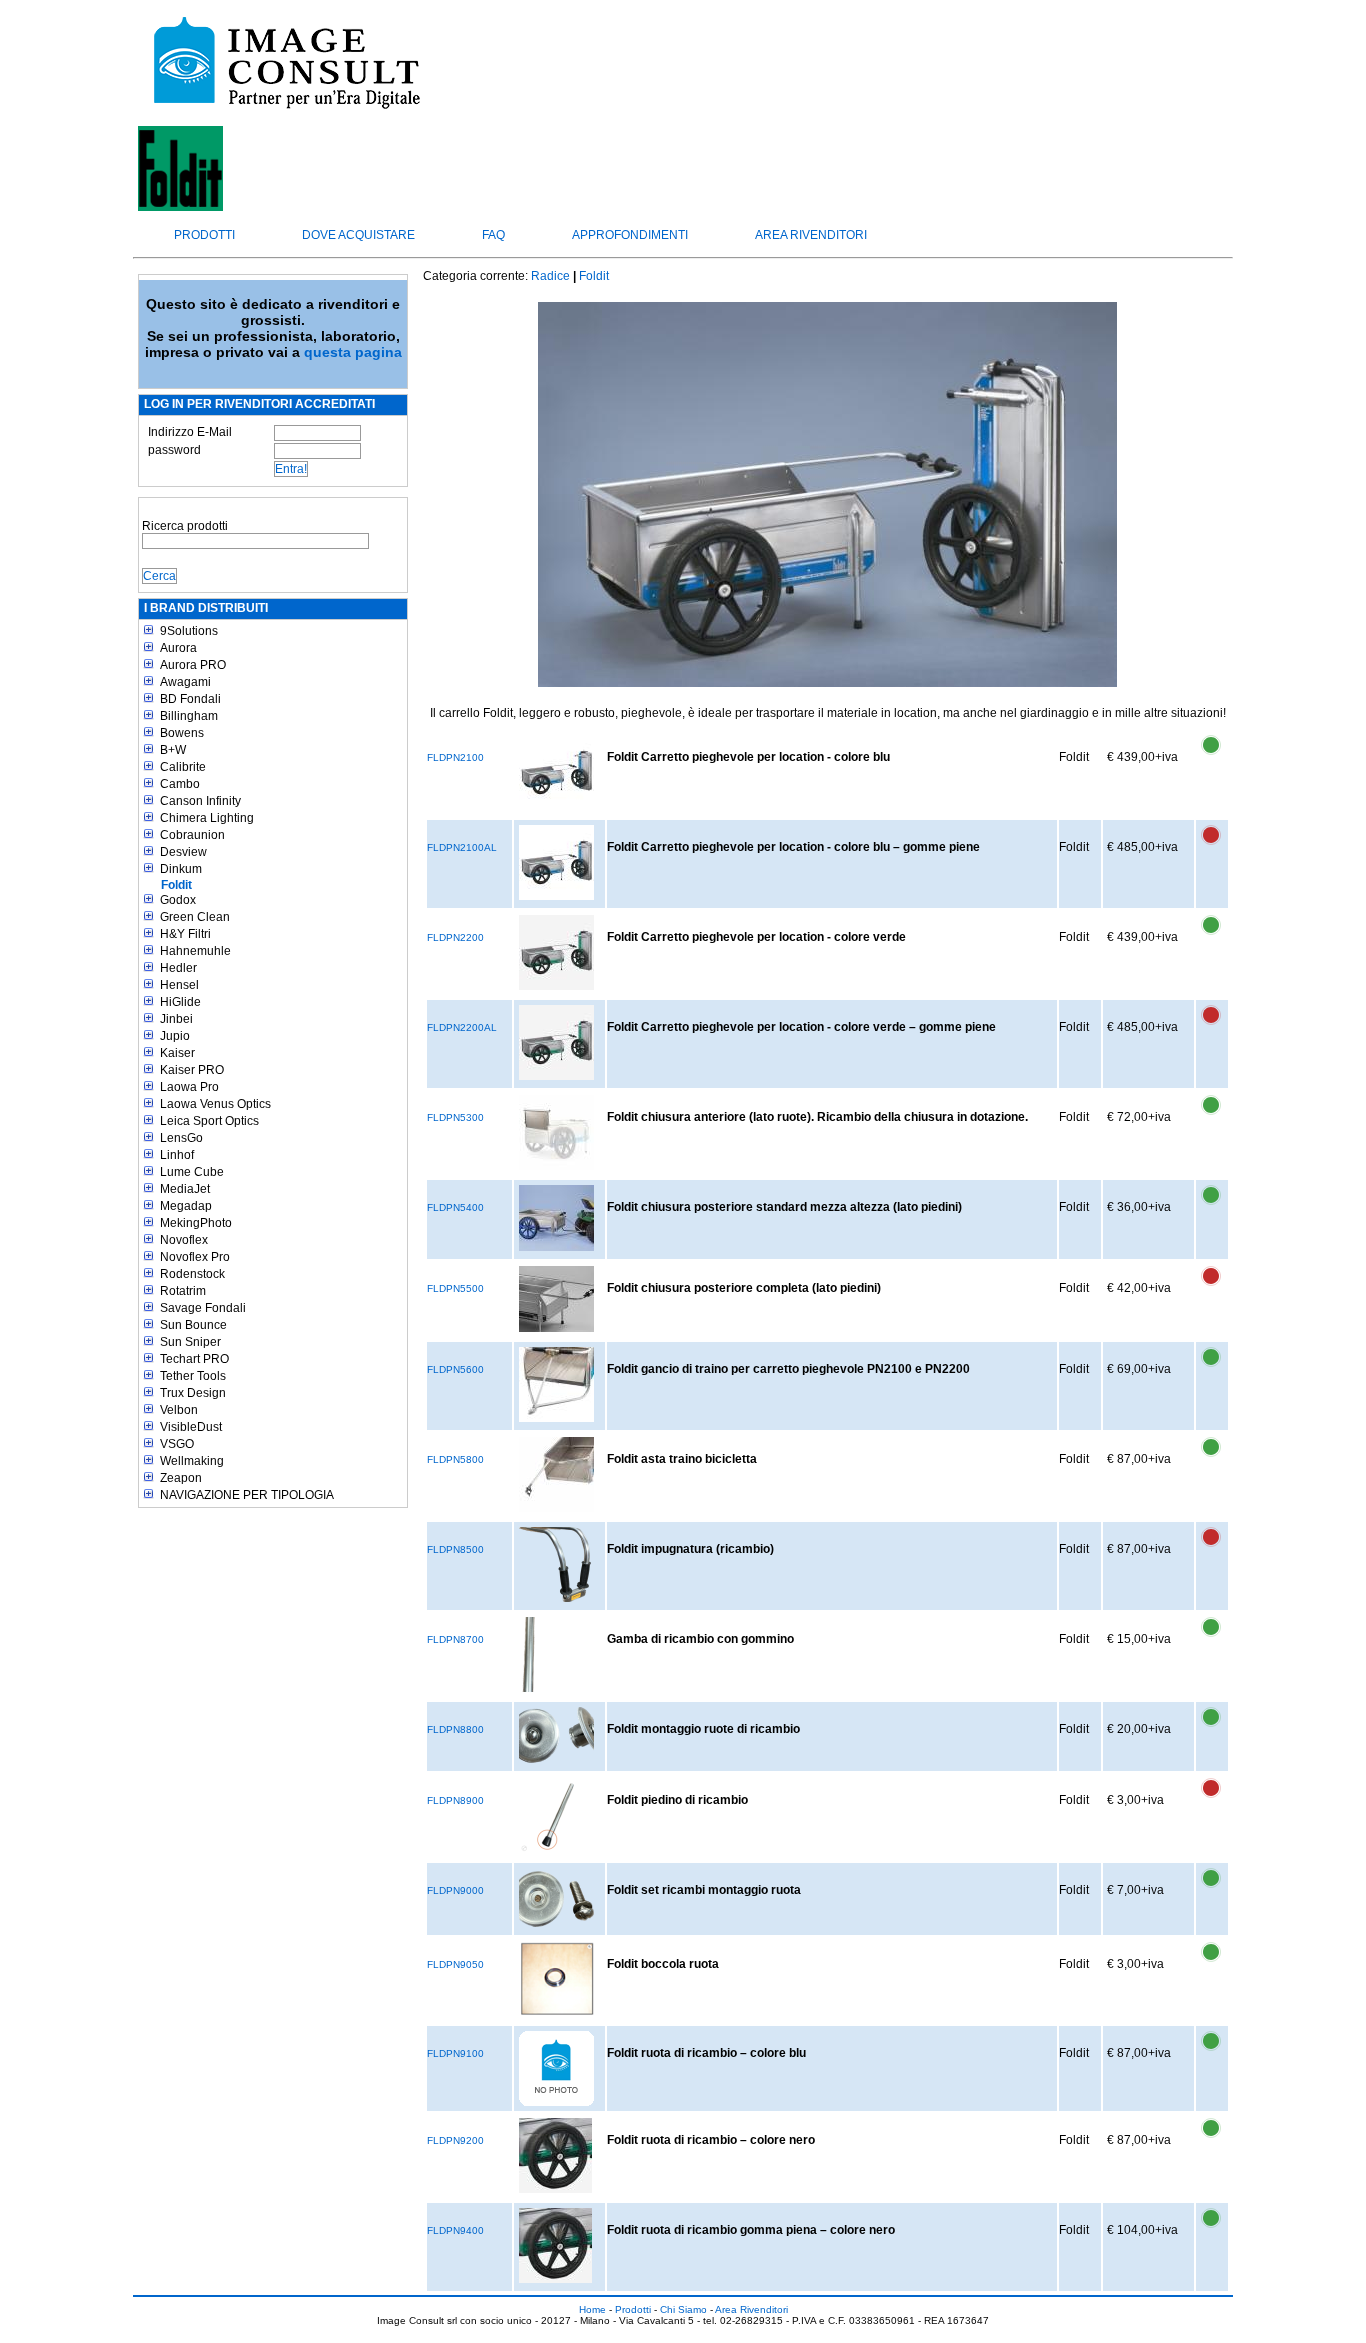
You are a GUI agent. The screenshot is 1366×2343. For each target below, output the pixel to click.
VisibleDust (191, 1427)
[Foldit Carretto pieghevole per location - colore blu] (556, 772)
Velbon (179, 1410)
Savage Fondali (203, 1308)
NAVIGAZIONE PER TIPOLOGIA (247, 1495)
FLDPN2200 (455, 937)
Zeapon (181, 1478)
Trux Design (193, 1393)
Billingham (189, 716)
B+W (173, 750)
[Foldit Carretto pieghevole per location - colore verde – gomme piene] (556, 1042)
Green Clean (195, 917)
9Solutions (189, 631)
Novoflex (184, 1240)
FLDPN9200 (455, 2140)
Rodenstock (192, 1274)
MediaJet (185, 1189)
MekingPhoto (196, 1223)
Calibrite (183, 767)
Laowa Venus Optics (215, 1104)
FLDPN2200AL (462, 1027)
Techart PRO (194, 1359)
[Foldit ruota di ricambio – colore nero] (555, 2155)
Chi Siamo (683, 2309)
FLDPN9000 (455, 1890)
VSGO (177, 1444)
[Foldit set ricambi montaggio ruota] (556, 1897)
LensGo (181, 1138)
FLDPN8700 (455, 1639)
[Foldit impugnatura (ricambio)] (555, 1564)
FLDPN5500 (455, 1288)
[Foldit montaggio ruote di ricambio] (556, 1735)
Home (592, 2309)
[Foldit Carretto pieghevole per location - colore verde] (556, 952)
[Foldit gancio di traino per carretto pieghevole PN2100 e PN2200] (556, 1384)
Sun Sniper (190, 1342)
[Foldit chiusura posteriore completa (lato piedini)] (556, 1299)
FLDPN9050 (455, 1964)
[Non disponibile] (1211, 846)
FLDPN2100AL (462, 847)
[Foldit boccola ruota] (556, 1979)
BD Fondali (190, 699)
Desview (183, 852)
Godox (178, 900)
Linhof (177, 1155)
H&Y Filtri (185, 934)
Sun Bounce (193, 1325)
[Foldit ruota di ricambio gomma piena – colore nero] (555, 2245)
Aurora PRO (193, 665)
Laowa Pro (189, 1087)
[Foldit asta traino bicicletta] (556, 1474)
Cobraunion (192, 835)
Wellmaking (192, 1461)
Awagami (185, 682)
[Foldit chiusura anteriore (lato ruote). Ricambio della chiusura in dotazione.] (556, 1132)
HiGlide (180, 1002)
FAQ (493, 235)
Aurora (178, 648)
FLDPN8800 (455, 1729)
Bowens (182, 733)
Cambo (180, 784)
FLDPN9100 (455, 2053)
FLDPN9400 (455, 2230)
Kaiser (177, 1053)
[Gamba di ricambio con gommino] (527, 1654)
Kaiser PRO (192, 1070)
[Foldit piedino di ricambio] (556, 1815)
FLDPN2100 (455, 757)
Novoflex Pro (195, 1257)
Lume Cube (192, 1172)
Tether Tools (193, 1376)
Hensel (179, 985)
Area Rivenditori (811, 235)
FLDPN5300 (455, 1117)
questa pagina (353, 352)
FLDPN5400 (455, 1207)
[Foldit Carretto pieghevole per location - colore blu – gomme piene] (556, 862)
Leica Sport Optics (209, 1121)
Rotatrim (183, 1291)
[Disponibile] (1211, 756)
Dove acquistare (358, 235)
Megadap (186, 1206)
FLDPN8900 (455, 1800)
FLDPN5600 (455, 1369)
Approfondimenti (630, 235)
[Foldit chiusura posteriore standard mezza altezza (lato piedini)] (556, 1218)
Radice (550, 276)
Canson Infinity (200, 801)
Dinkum (181, 869)
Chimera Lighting (207, 818)
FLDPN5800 (455, 1459)
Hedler (178, 968)
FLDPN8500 (455, 1549)
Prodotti (204, 235)
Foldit (176, 885)
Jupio (175, 1036)
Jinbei (176, 1019)
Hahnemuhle (195, 951)
